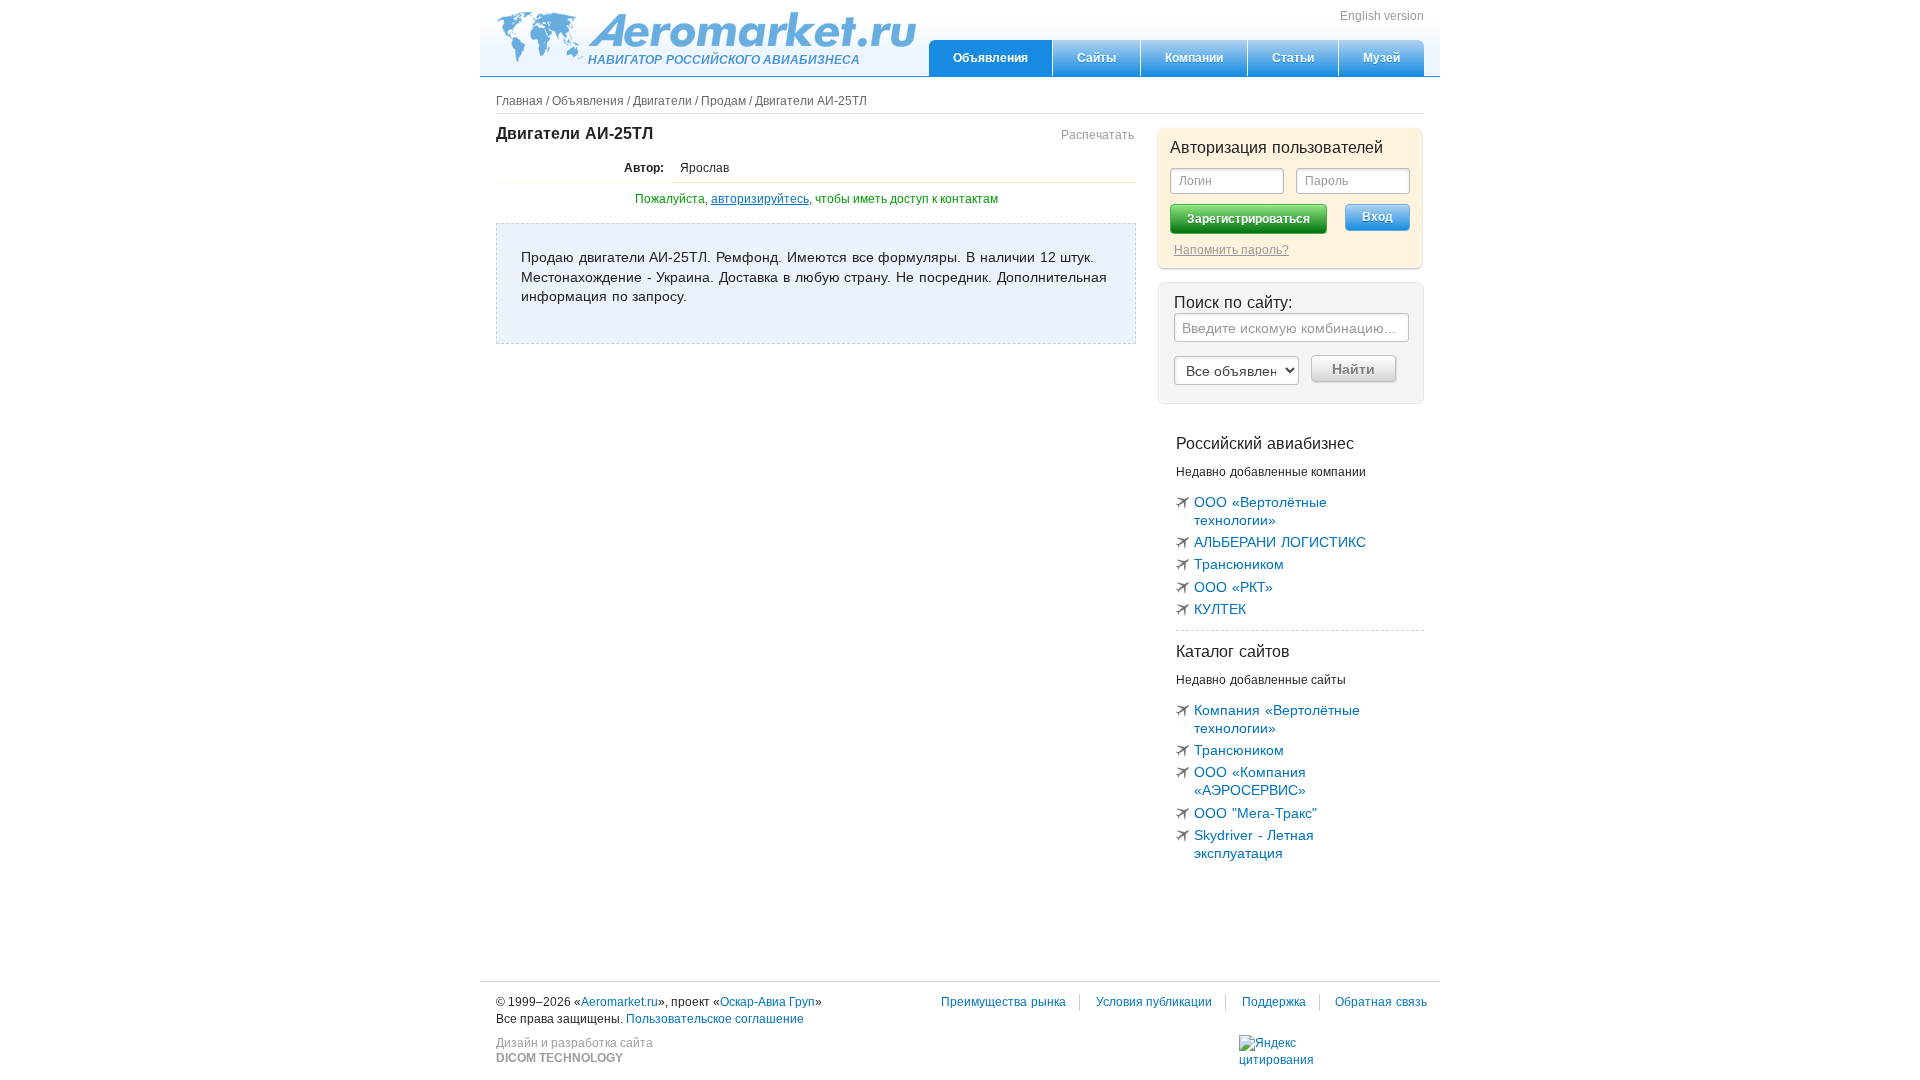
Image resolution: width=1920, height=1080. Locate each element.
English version (1382, 16)
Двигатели (662, 101)
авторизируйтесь (760, 199)
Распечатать (1097, 135)
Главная (519, 101)
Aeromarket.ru (706, 37)
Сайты (1096, 58)
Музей (1381, 58)
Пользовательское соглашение (715, 1019)
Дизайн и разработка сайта (574, 1051)
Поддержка (1274, 1002)
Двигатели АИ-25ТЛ (811, 101)
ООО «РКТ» (1233, 587)
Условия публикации (1154, 1002)
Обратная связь (1381, 1002)
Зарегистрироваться (1248, 219)
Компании (1194, 58)
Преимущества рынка (1003, 1002)
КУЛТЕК (1220, 609)
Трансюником (1239, 564)
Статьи (1293, 58)
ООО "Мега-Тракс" (1255, 813)
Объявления (990, 58)
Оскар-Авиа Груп (767, 1002)
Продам (723, 101)
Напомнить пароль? (1231, 250)
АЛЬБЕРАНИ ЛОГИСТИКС (1280, 542)
